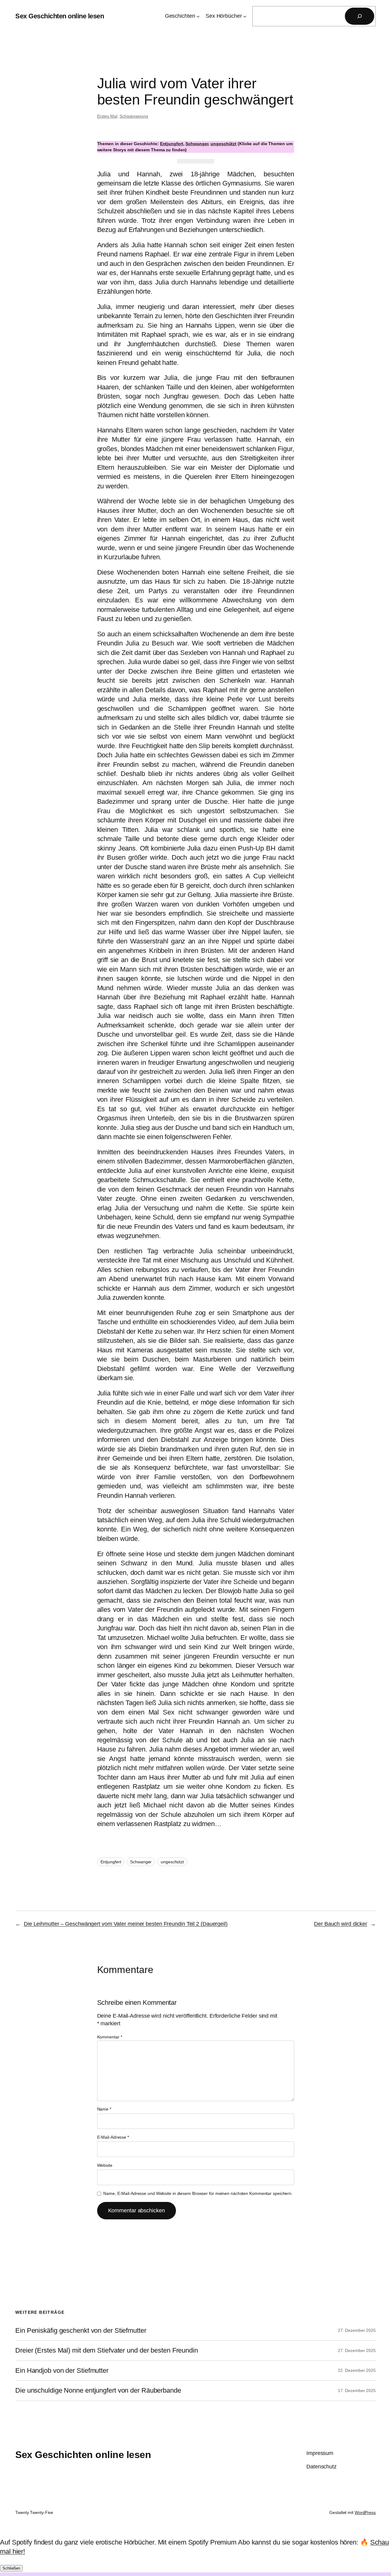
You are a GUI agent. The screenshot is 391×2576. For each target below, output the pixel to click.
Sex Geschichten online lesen (60, 16)
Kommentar (110, 2037)
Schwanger (197, 144)
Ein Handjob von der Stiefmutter (62, 2371)
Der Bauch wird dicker (341, 1924)
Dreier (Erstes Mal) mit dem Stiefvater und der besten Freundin (107, 2350)
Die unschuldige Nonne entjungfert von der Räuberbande (98, 2390)
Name (104, 2109)
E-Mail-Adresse (113, 2137)
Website (105, 2165)
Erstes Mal (107, 116)
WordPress (365, 2512)
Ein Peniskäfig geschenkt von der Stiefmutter (81, 2331)
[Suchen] (360, 16)
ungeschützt (223, 144)
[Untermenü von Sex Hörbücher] (245, 16)
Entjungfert (172, 144)
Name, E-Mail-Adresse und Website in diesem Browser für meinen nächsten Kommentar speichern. (198, 2193)
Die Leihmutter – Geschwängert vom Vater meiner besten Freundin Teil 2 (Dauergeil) (126, 1924)
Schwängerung (134, 116)
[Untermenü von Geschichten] (198, 16)
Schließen (11, 2568)
